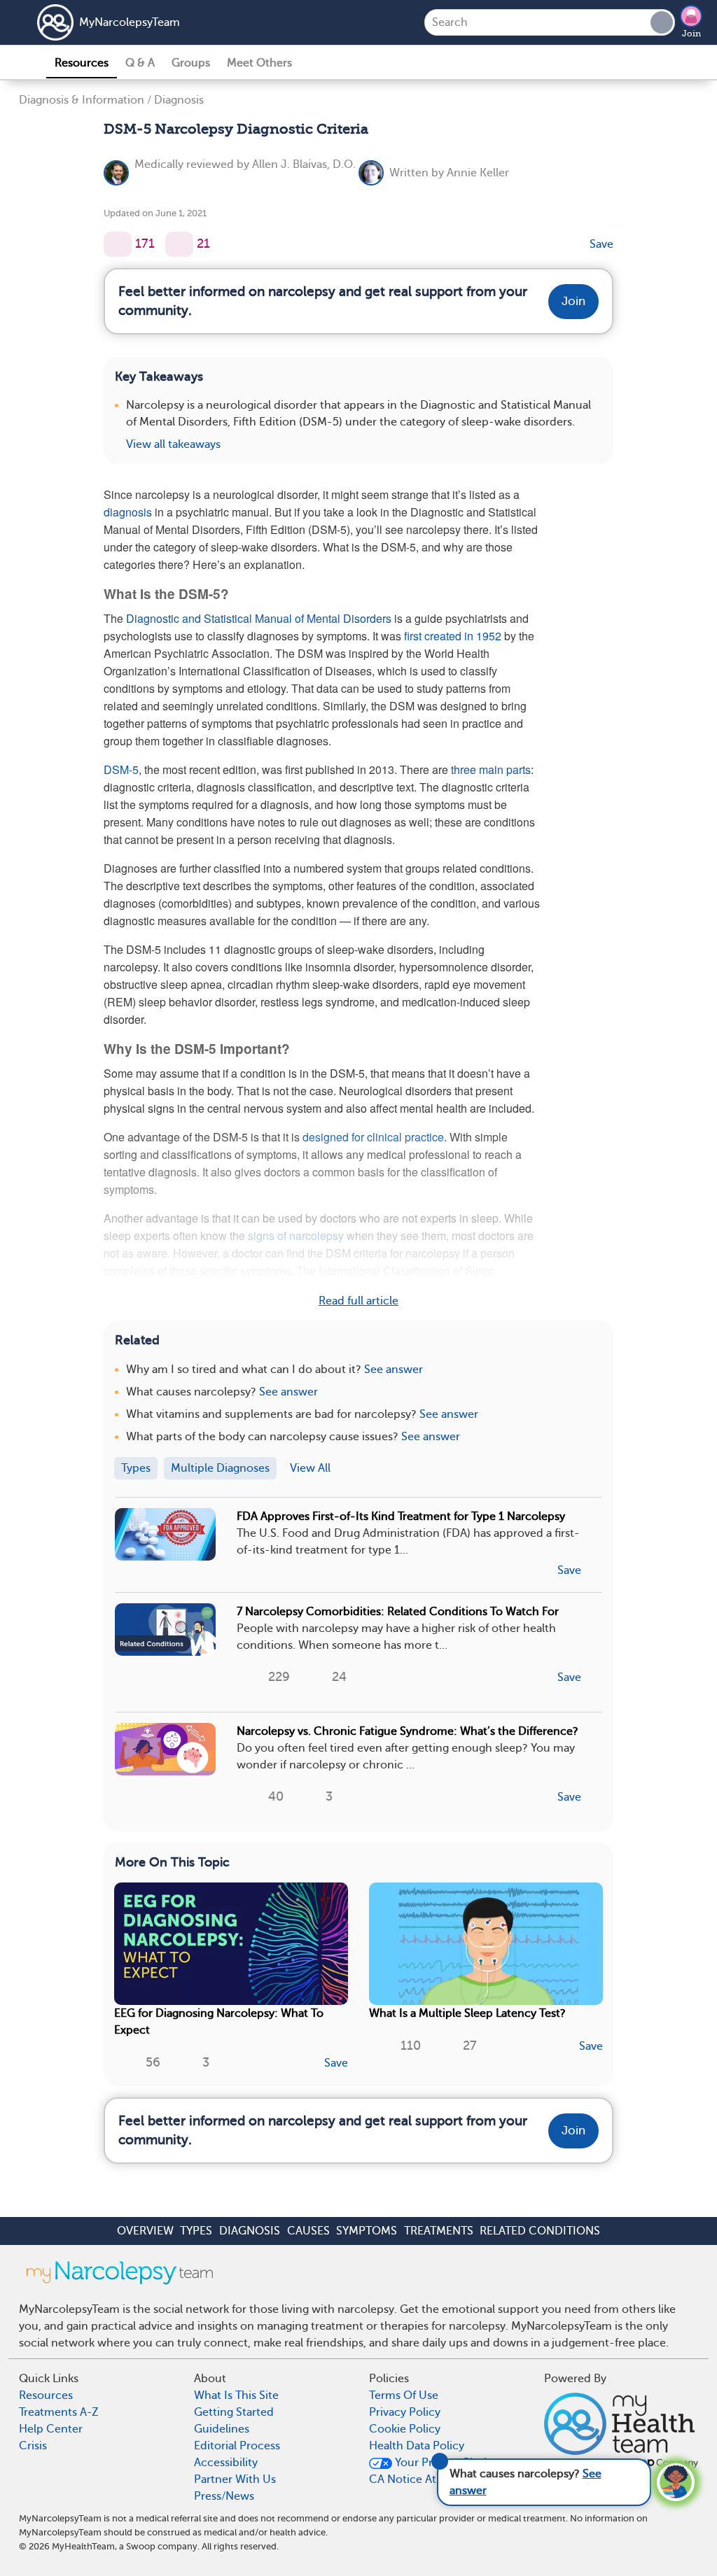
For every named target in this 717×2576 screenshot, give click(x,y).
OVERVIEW (145, 2231)
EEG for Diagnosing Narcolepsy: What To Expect (219, 2022)
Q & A (140, 63)
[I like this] (118, 244)
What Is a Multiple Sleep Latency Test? (467, 2013)
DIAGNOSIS (250, 2231)
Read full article (358, 1301)
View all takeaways (173, 444)
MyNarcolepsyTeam (130, 22)
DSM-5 (121, 769)
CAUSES (308, 2231)
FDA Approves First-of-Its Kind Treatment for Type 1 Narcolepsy (401, 1516)
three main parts (491, 769)
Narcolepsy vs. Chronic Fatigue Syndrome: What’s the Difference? (408, 1731)
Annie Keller (478, 173)
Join (691, 34)
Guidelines (222, 2429)
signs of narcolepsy (296, 1236)
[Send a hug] (179, 244)
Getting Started (234, 2412)
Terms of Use (404, 2395)
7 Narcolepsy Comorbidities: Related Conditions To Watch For (398, 1612)
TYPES (196, 2231)
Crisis (33, 2446)
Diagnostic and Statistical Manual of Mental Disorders (259, 618)
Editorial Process (237, 2446)
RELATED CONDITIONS (540, 2231)
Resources (82, 63)
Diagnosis (179, 100)
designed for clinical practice (373, 1137)
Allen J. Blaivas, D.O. (304, 164)
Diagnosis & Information (82, 100)
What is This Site (236, 2395)
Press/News (224, 2496)
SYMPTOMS (367, 2231)
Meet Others (259, 63)
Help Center (51, 2429)
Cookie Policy (405, 2429)
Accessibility (226, 2463)
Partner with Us (235, 2479)
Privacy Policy (405, 2412)
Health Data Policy (417, 2446)
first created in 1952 (453, 636)
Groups (191, 63)
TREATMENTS (439, 2231)
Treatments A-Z (59, 2412)
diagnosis (128, 512)
